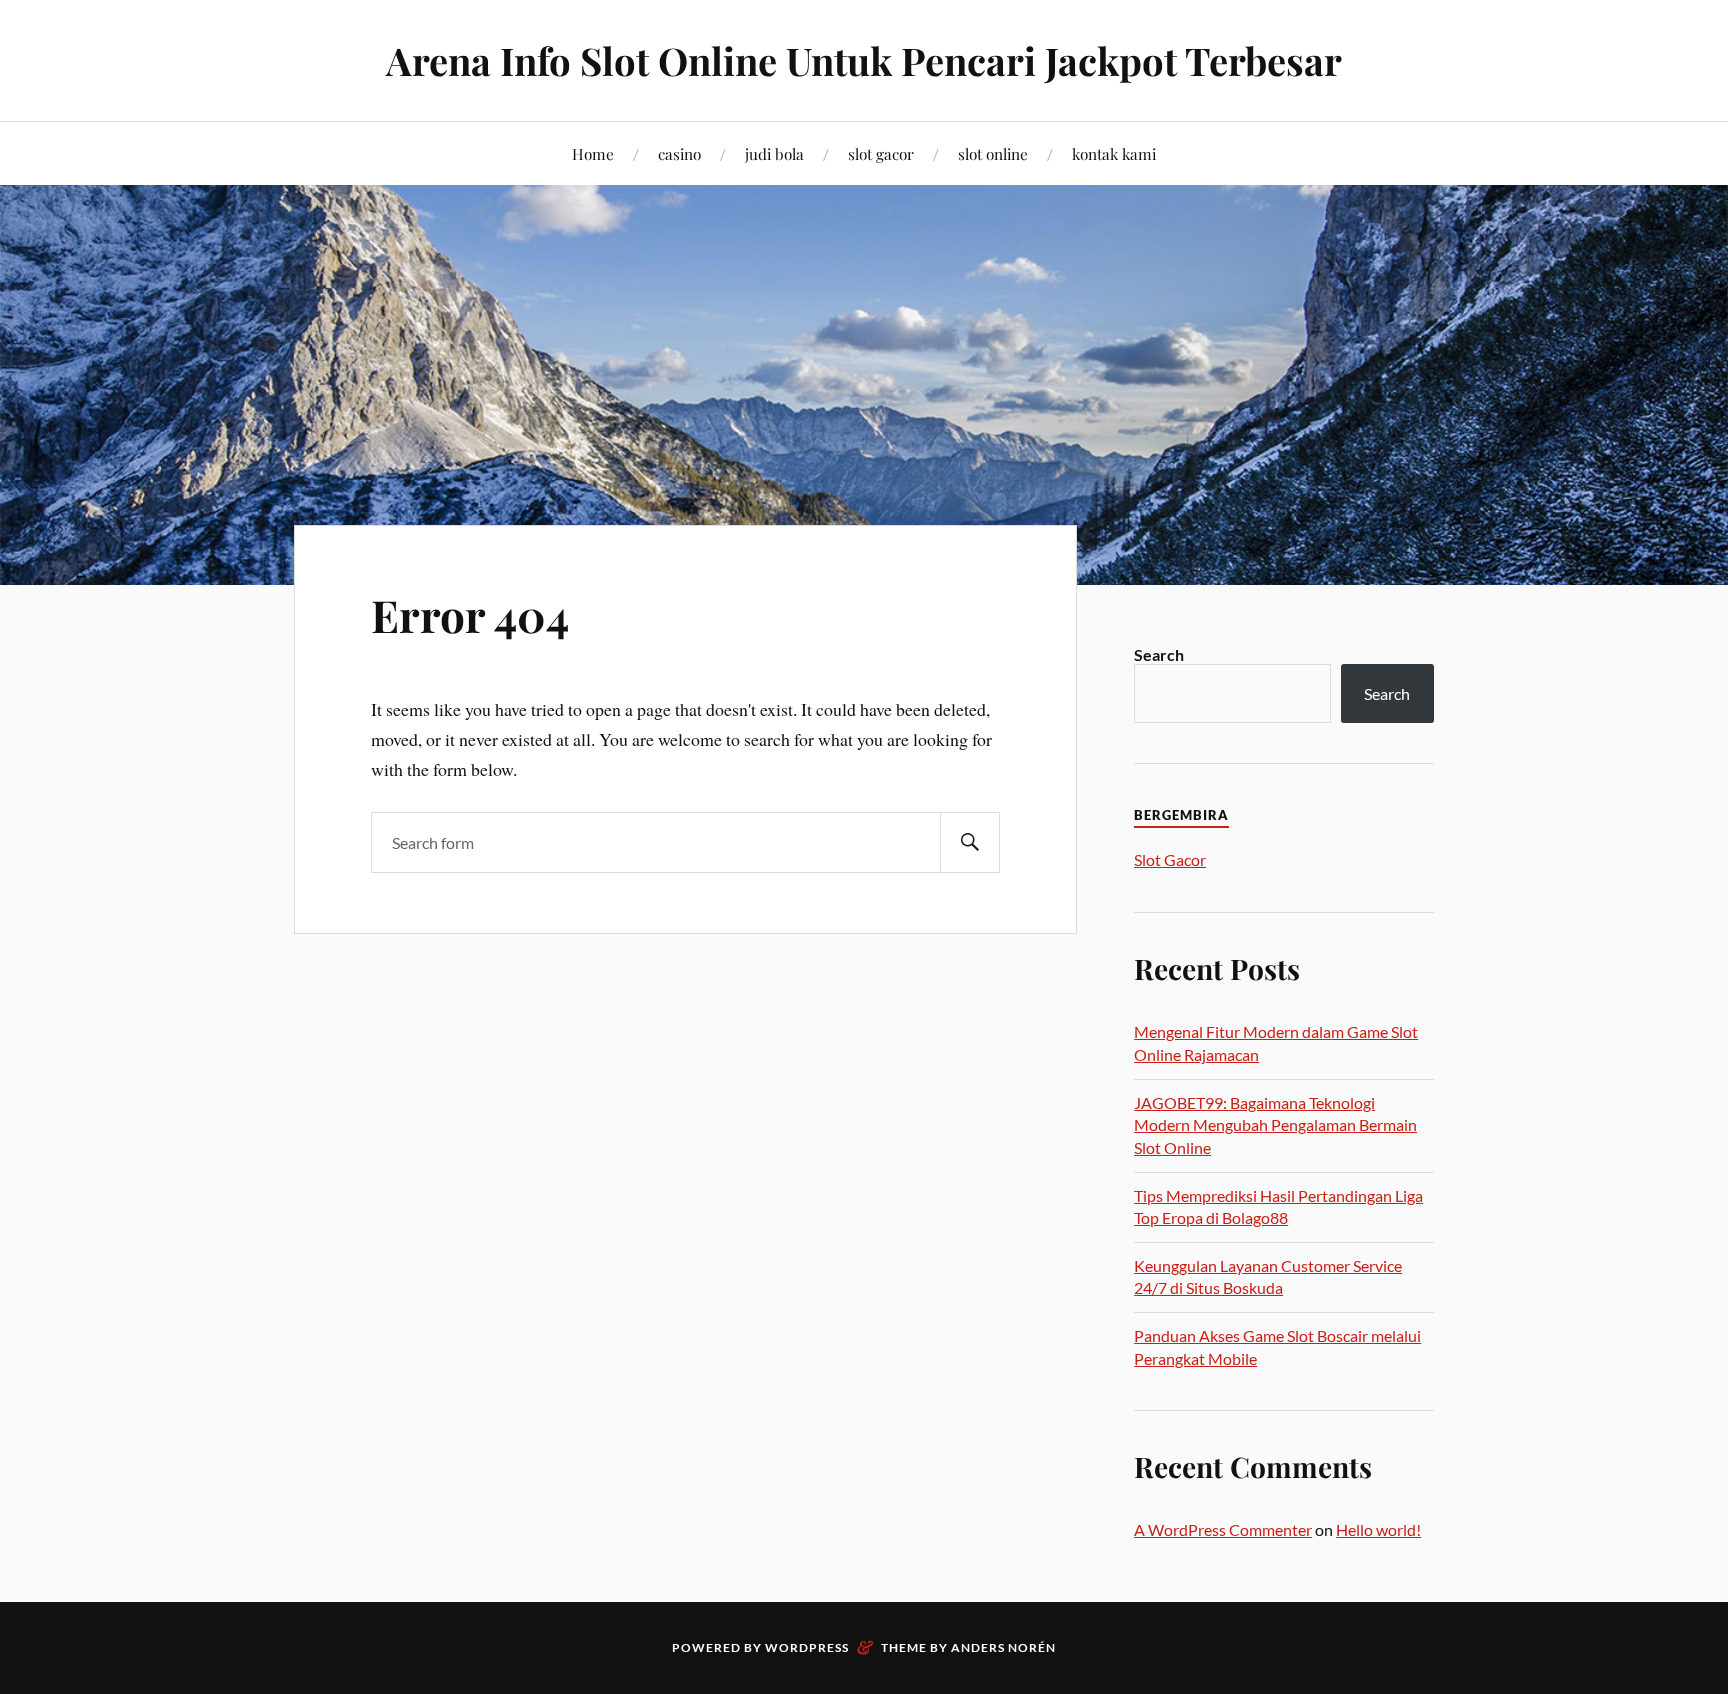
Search (1159, 654)
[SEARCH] (970, 842)
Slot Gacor (1170, 859)
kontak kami (1114, 153)
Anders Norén (1003, 1647)
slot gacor (881, 153)
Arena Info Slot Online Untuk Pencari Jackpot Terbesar (864, 60)
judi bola (774, 153)
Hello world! (1378, 1529)
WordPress (807, 1647)
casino (679, 153)
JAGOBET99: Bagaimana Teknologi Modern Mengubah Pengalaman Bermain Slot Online (1275, 1125)
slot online (993, 153)
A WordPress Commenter (1223, 1529)
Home (593, 153)
